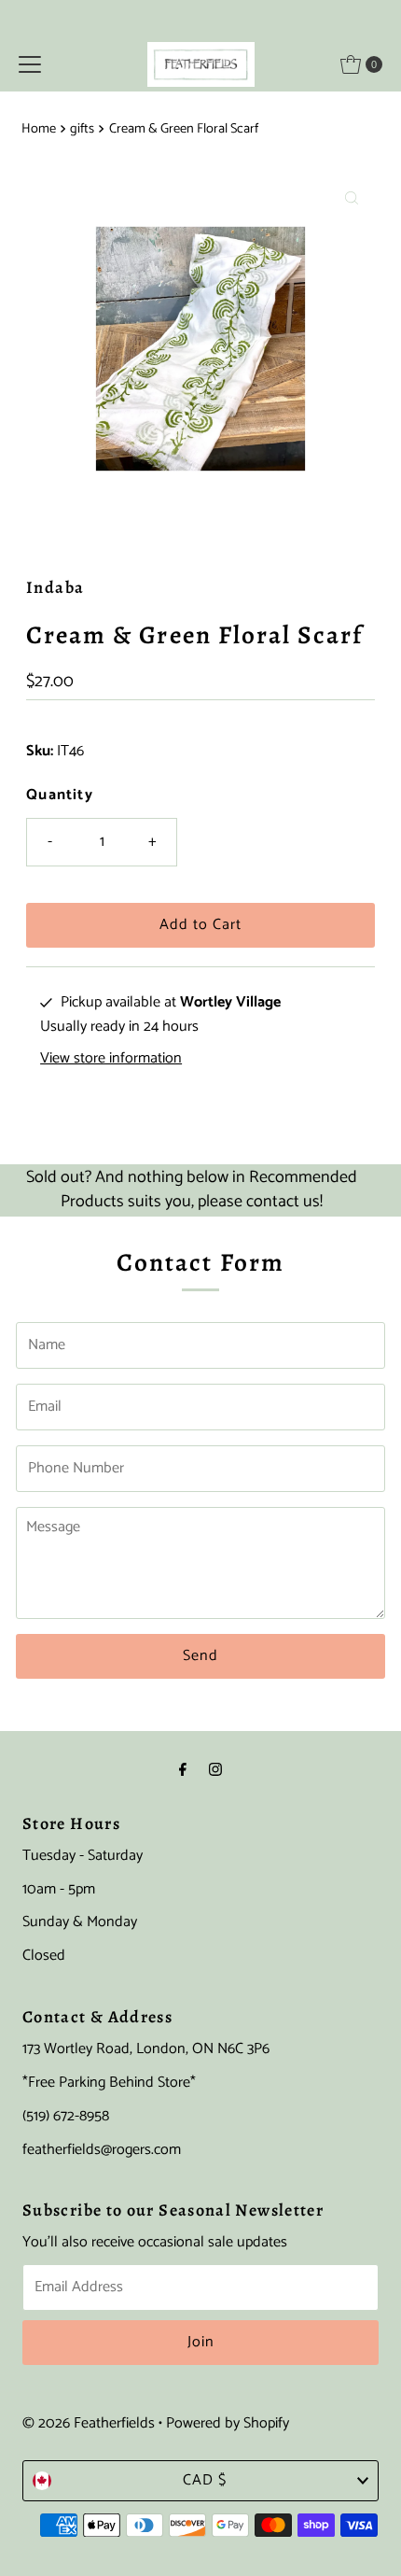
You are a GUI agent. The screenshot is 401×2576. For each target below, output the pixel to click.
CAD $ (205, 2480)
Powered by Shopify (228, 2423)
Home (39, 129)
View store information (111, 1059)
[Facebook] (183, 1771)
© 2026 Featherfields (89, 2423)
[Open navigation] (30, 64)
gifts (82, 129)
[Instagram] (215, 1771)
